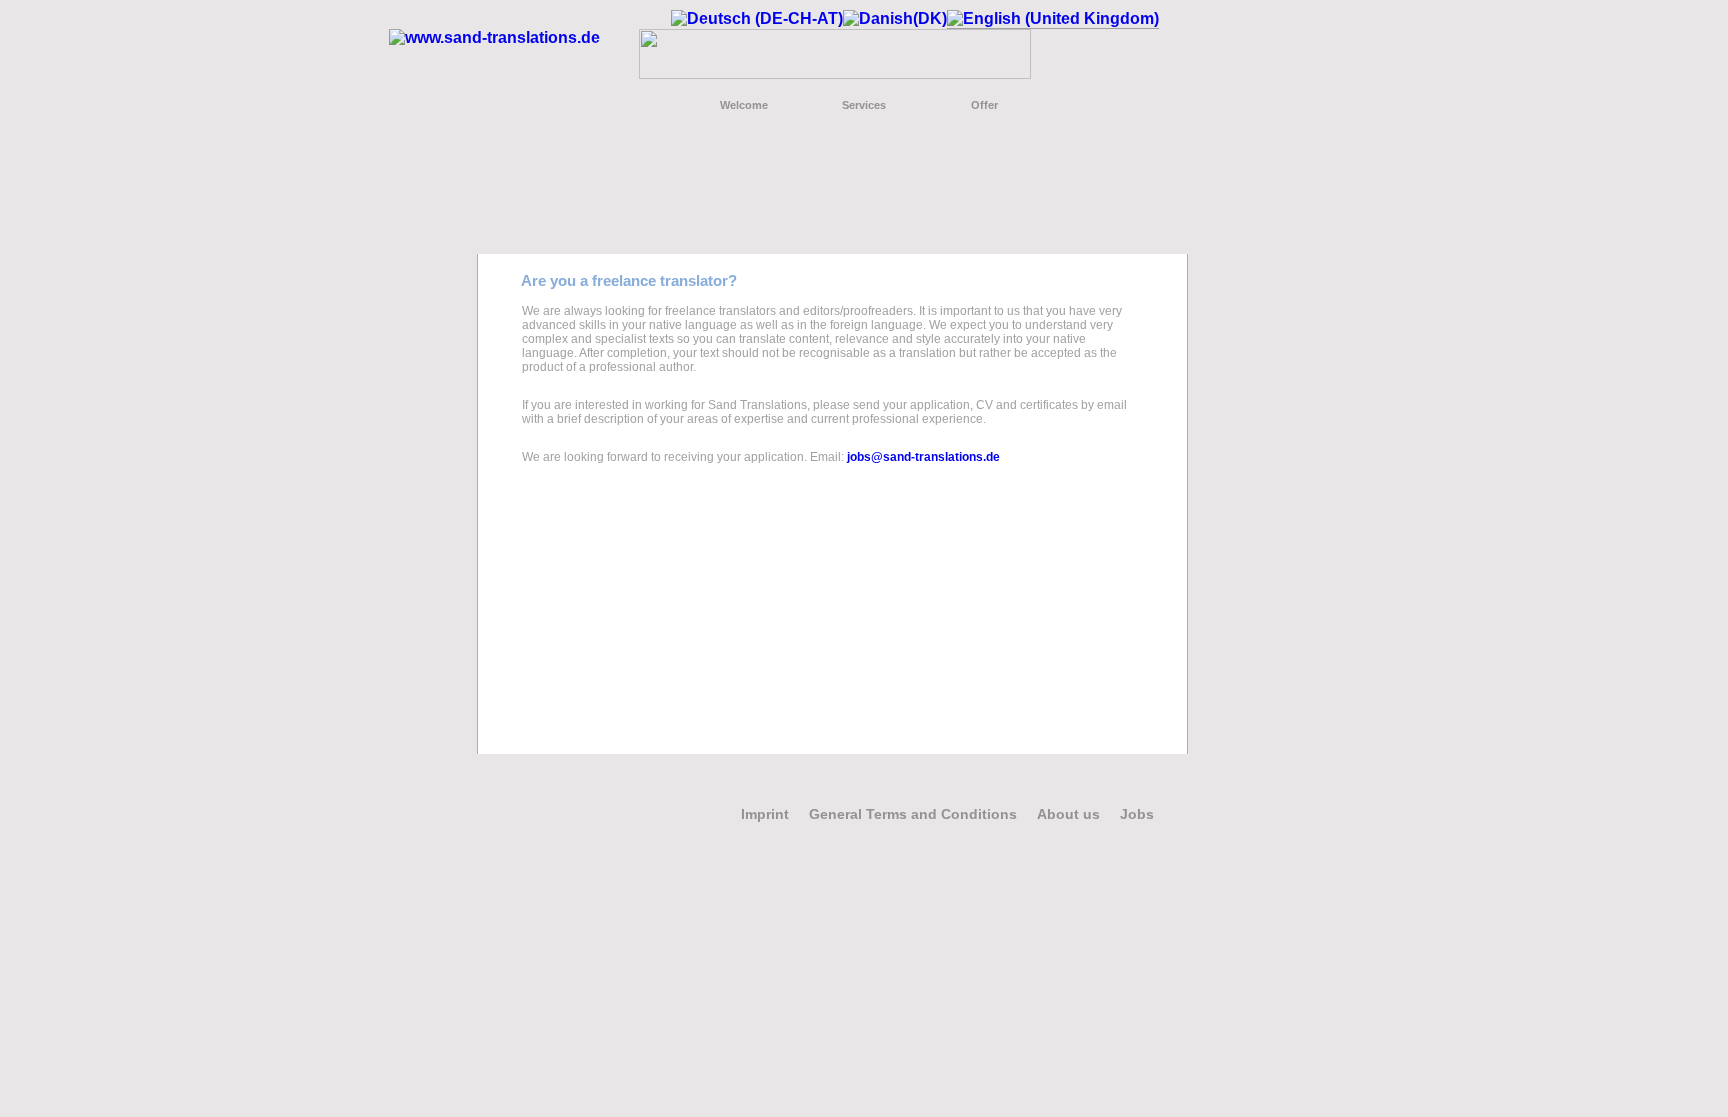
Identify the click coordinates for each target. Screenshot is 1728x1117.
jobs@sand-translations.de (923, 457)
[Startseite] (494, 37)
